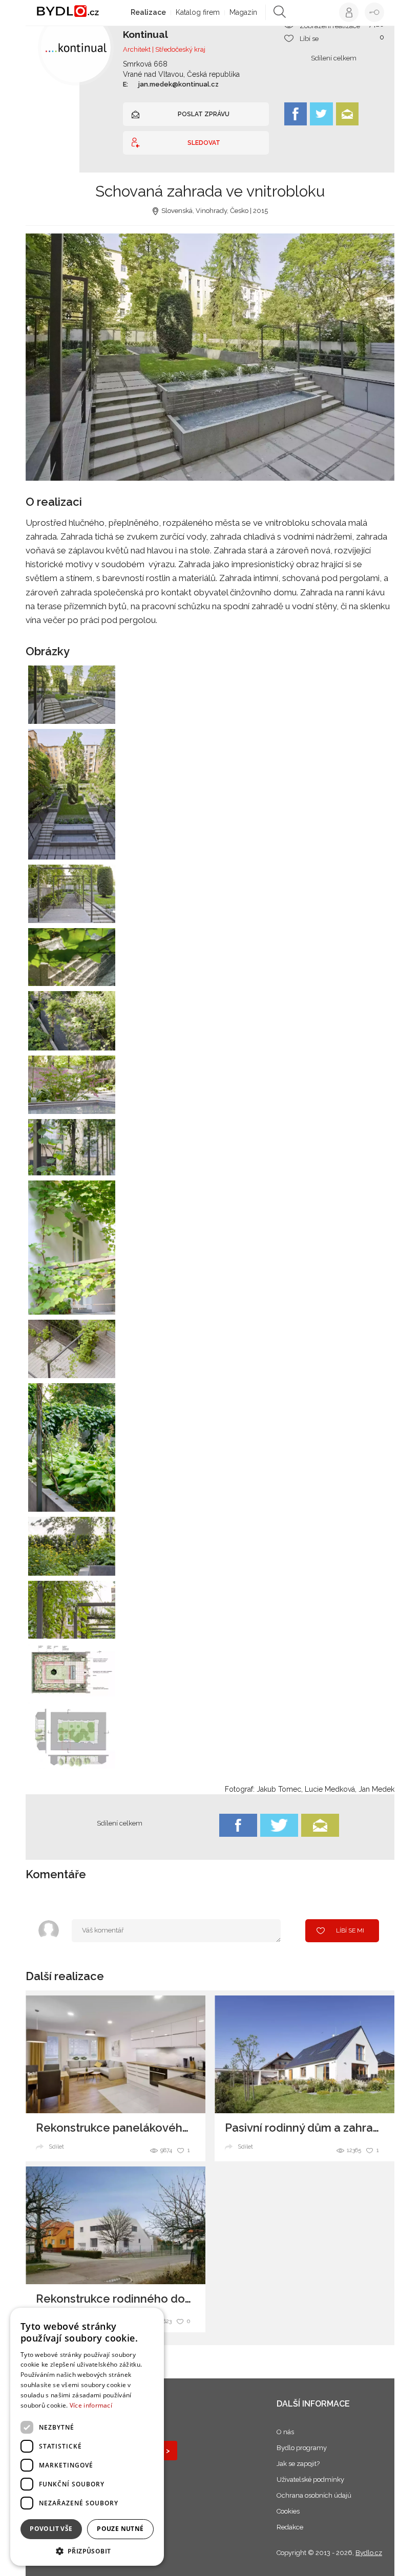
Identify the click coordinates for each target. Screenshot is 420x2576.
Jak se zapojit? (298, 2464)
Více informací (91, 2405)
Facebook (296, 114)
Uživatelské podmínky (310, 2480)
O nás (285, 2432)
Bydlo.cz (369, 2553)
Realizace (148, 12)
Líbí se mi (350, 1930)
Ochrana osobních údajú (314, 2495)
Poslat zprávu (204, 114)
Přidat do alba (97, 710)
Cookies (288, 2511)
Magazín (243, 12)
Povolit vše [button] (51, 2529)
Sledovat (204, 143)
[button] (87, 2551)
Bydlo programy (302, 2448)
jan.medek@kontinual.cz (178, 84)
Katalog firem (198, 12)
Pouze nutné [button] (120, 2529)
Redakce (290, 2527)
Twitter (321, 114)
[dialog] (87, 2437)
